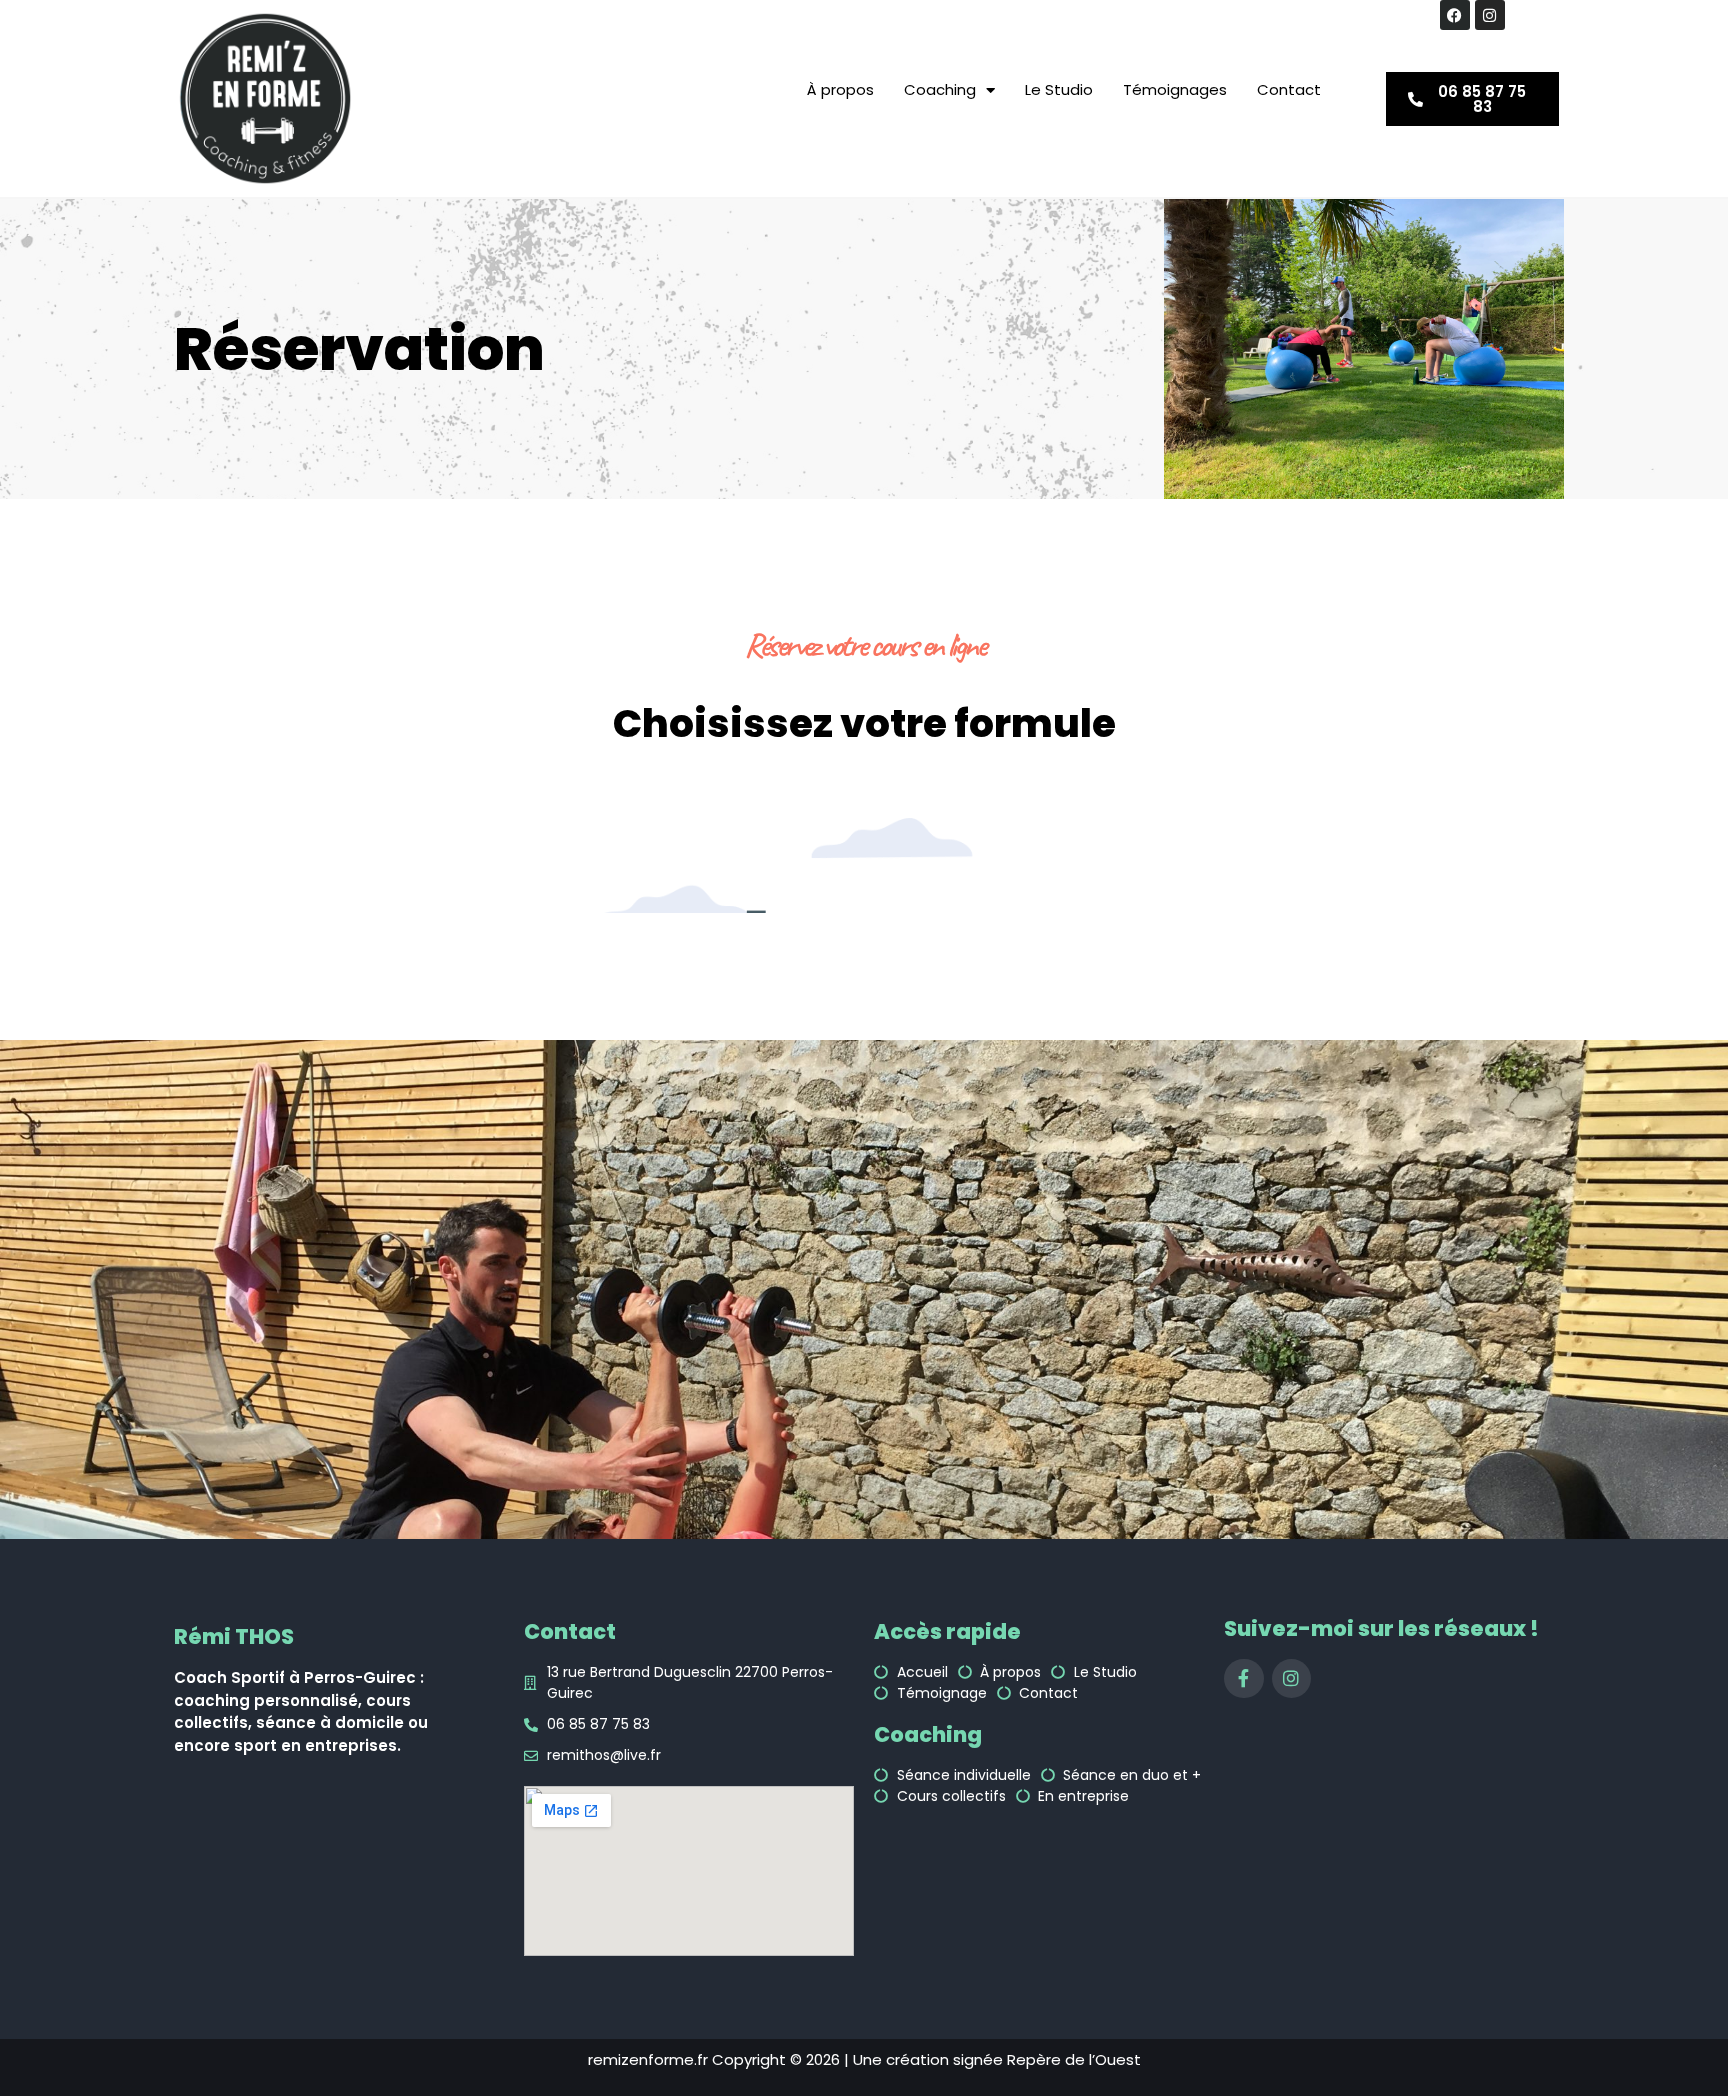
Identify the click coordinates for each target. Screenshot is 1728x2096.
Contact (1289, 89)
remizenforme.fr (648, 2059)
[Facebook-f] (1244, 1679)
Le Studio (1059, 89)
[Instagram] (1490, 15)
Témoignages (1175, 89)
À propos (840, 89)
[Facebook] (1455, 15)
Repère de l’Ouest (1074, 2059)
